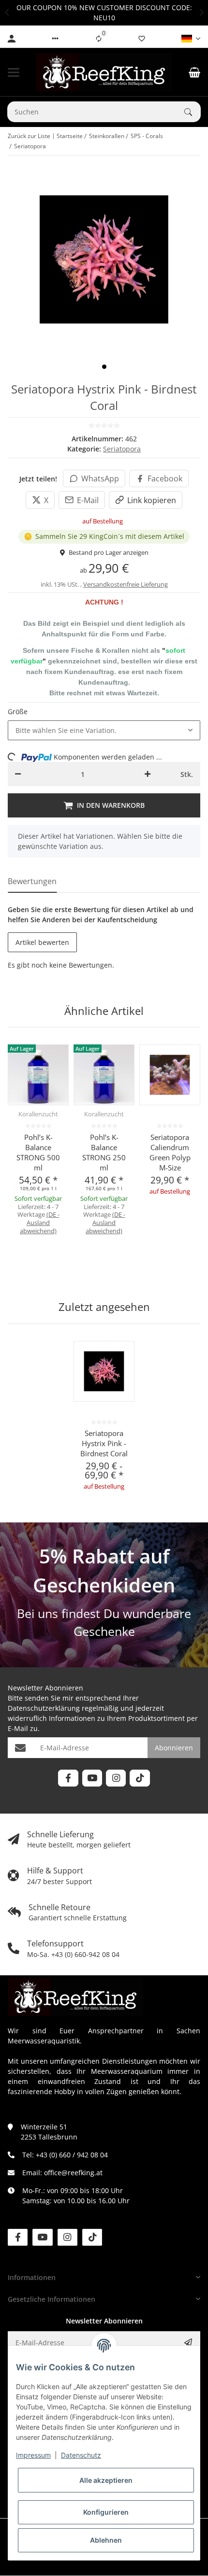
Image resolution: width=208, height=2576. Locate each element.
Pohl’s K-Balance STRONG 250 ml (104, 1152)
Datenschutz (81, 2455)
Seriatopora (122, 449)
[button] (7, 13)
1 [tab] (104, 367)
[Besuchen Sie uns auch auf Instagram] (116, 1778)
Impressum (33, 2455)
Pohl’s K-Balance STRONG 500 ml (38, 1152)
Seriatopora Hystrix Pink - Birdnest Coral (104, 1443)
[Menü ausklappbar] (14, 72)
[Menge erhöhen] (148, 774)
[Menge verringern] (18, 774)
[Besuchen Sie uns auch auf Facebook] (68, 1778)
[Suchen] (193, 112)
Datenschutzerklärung (44, 1708)
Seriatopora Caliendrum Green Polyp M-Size (170, 1152)
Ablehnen (106, 2540)
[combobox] (104, 731)
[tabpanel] (104, 260)
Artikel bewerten (42, 942)
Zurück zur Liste (29, 136)
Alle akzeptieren (106, 2480)
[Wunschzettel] (142, 39)
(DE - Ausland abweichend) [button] (40, 1223)
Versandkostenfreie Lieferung (126, 584)
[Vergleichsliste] (99, 39)
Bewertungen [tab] (32, 881)
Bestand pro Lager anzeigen (109, 552)
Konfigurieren (106, 2512)
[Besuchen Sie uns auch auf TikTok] (140, 1778)
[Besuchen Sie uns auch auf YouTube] (92, 1778)
